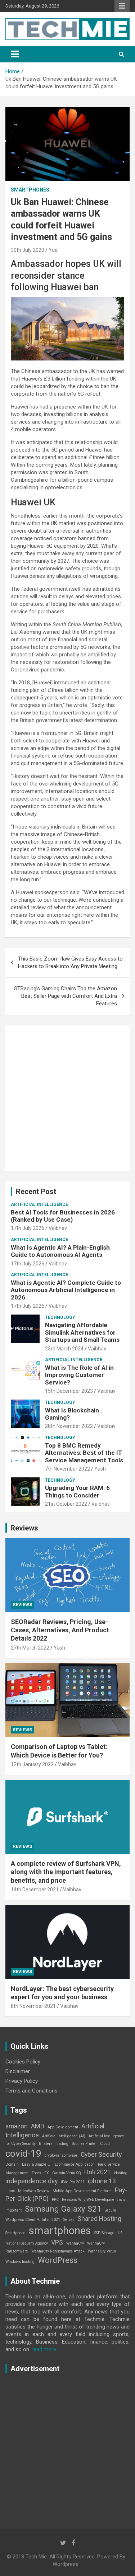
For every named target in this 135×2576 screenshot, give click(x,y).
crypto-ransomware (61, 2155)
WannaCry (75, 2243)
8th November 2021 (33, 2006)
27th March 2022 (30, 1648)
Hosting (121, 2173)
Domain (12, 2164)
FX (47, 2173)
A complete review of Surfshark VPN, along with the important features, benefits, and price (66, 1872)
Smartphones (30, 190)
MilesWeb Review (34, 2191)
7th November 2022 (67, 1469)
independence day (31, 2181)
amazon (17, 2126)
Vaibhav (58, 1228)
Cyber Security (101, 2155)
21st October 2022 (66, 1504)
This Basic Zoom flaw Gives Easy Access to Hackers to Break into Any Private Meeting (70, 963)
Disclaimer (18, 2071)
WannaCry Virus (102, 2251)
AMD (38, 2126)
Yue (53, 250)
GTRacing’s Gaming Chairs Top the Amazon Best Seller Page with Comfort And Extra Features (65, 996)
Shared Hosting (99, 2219)
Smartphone (15, 2233)
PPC (55, 2200)
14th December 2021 (35, 1889)
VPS (57, 2242)
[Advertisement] (67, 1098)
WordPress (58, 2260)
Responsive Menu (122, 6)
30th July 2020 (28, 250)
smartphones (60, 2231)
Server (69, 2220)
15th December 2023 (69, 1391)
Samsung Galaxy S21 (63, 2209)
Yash (100, 1469)
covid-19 (23, 2153)
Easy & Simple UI (37, 2164)
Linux (10, 2191)
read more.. (45, 2349)
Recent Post (36, 1192)
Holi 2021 (98, 2172)
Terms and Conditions (31, 2091)
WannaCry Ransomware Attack (58, 2251)
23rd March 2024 (64, 1349)
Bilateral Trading (54, 2144)
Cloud (105, 2144)
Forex (36, 2173)
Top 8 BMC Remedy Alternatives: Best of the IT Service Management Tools (84, 1453)
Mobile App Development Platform (82, 2191)
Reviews (24, 1528)
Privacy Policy (22, 2081)
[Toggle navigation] (15, 54)
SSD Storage (104, 2233)
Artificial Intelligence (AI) (64, 2136)
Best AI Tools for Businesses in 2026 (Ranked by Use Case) (63, 1216)
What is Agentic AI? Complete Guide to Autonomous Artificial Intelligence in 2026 (66, 1290)
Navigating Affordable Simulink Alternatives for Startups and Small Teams (82, 1332)
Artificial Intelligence (39, 1204)
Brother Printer (84, 2144)
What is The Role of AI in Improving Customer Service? (79, 1375)
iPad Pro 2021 (73, 2182)
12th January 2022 (32, 1764)
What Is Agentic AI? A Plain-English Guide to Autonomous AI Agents (60, 1251)
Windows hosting (20, 2262)
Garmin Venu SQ (67, 2173)
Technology (60, 1317)
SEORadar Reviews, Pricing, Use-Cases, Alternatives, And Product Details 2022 (60, 1630)
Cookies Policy (23, 2062)
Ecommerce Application (75, 2164)
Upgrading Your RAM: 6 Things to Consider (77, 1491)
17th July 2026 (28, 1228)
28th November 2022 (69, 1426)
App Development (63, 2127)
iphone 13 (102, 2181)
